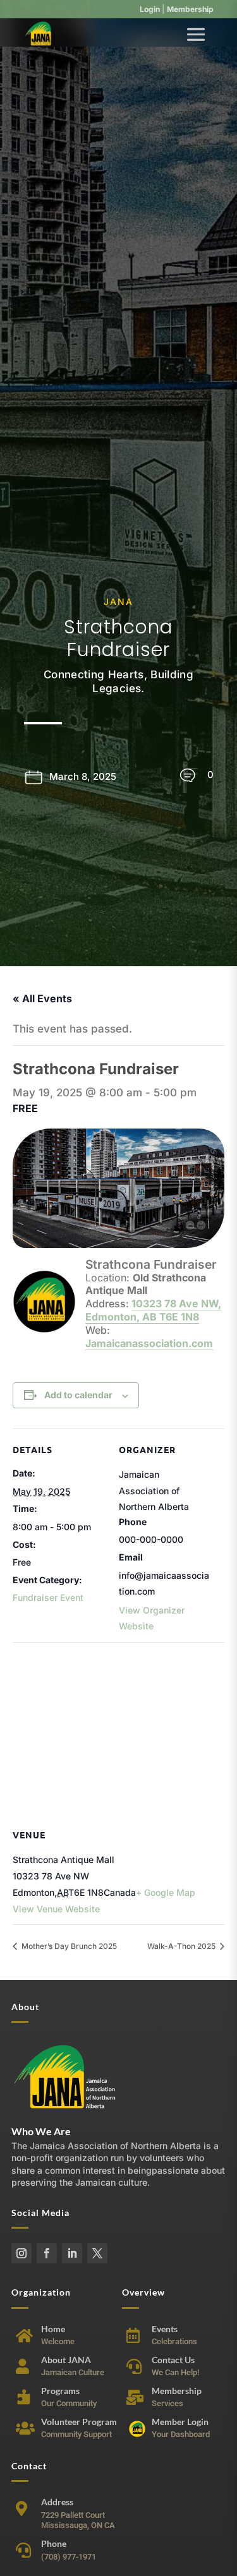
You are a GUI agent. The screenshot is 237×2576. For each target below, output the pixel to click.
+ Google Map (166, 1892)
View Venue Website (56, 1909)
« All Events (42, 998)
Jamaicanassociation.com (149, 1343)
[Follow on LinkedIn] (72, 2253)
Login (150, 9)
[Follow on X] (97, 2253)
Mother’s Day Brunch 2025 (68, 1946)
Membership (190, 9)
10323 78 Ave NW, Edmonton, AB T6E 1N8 (153, 1310)
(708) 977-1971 (69, 2557)
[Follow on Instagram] (21, 2253)
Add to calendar (78, 1395)
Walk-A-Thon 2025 (182, 1946)
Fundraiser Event (48, 1597)
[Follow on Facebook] (47, 2253)
